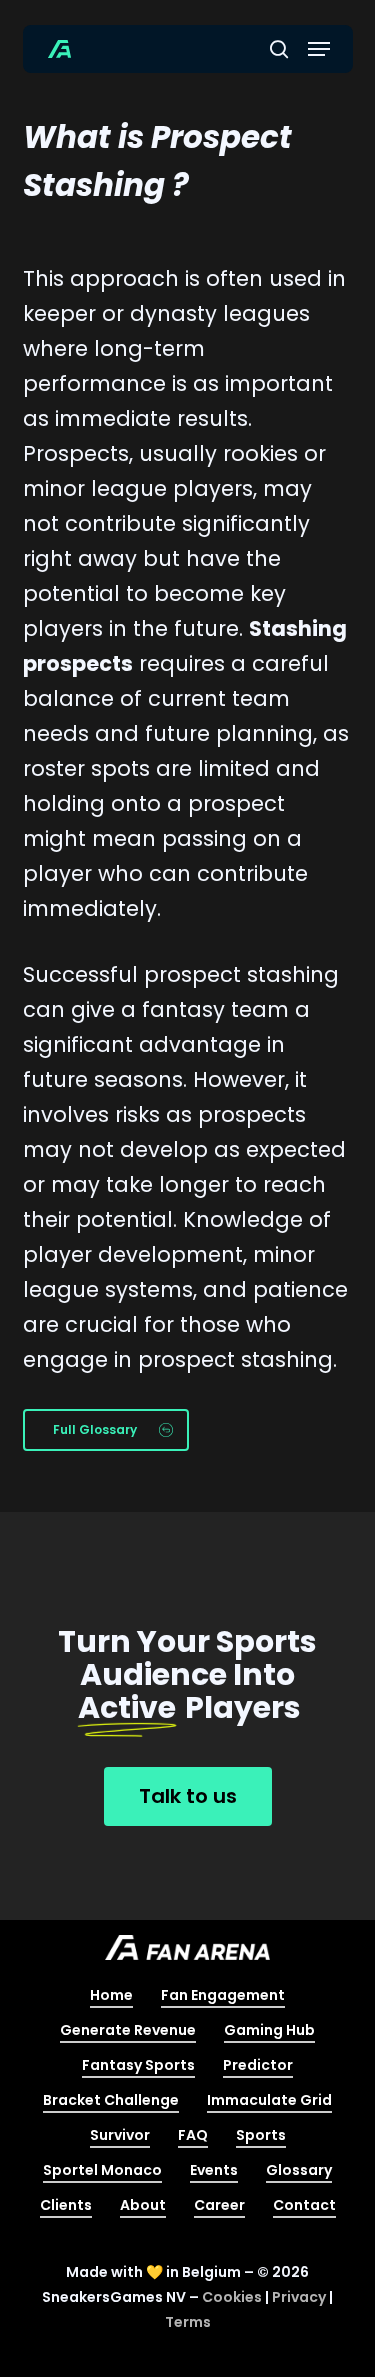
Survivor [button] (120, 2135)
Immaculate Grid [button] (269, 2100)
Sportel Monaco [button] (102, 2170)
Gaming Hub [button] (269, 2030)
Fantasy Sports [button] (138, 2065)
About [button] (143, 2205)
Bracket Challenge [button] (111, 2100)
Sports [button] (261, 2135)
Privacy (299, 2297)
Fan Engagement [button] (223, 1995)
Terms (188, 2322)
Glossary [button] (299, 2170)
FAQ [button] (193, 2135)
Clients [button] (66, 2205)
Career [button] (219, 2205)
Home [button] (111, 1995)
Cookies (232, 2297)
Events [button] (214, 2170)
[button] (319, 49)
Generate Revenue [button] (128, 2030)
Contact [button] (304, 2205)
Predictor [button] (258, 2065)
